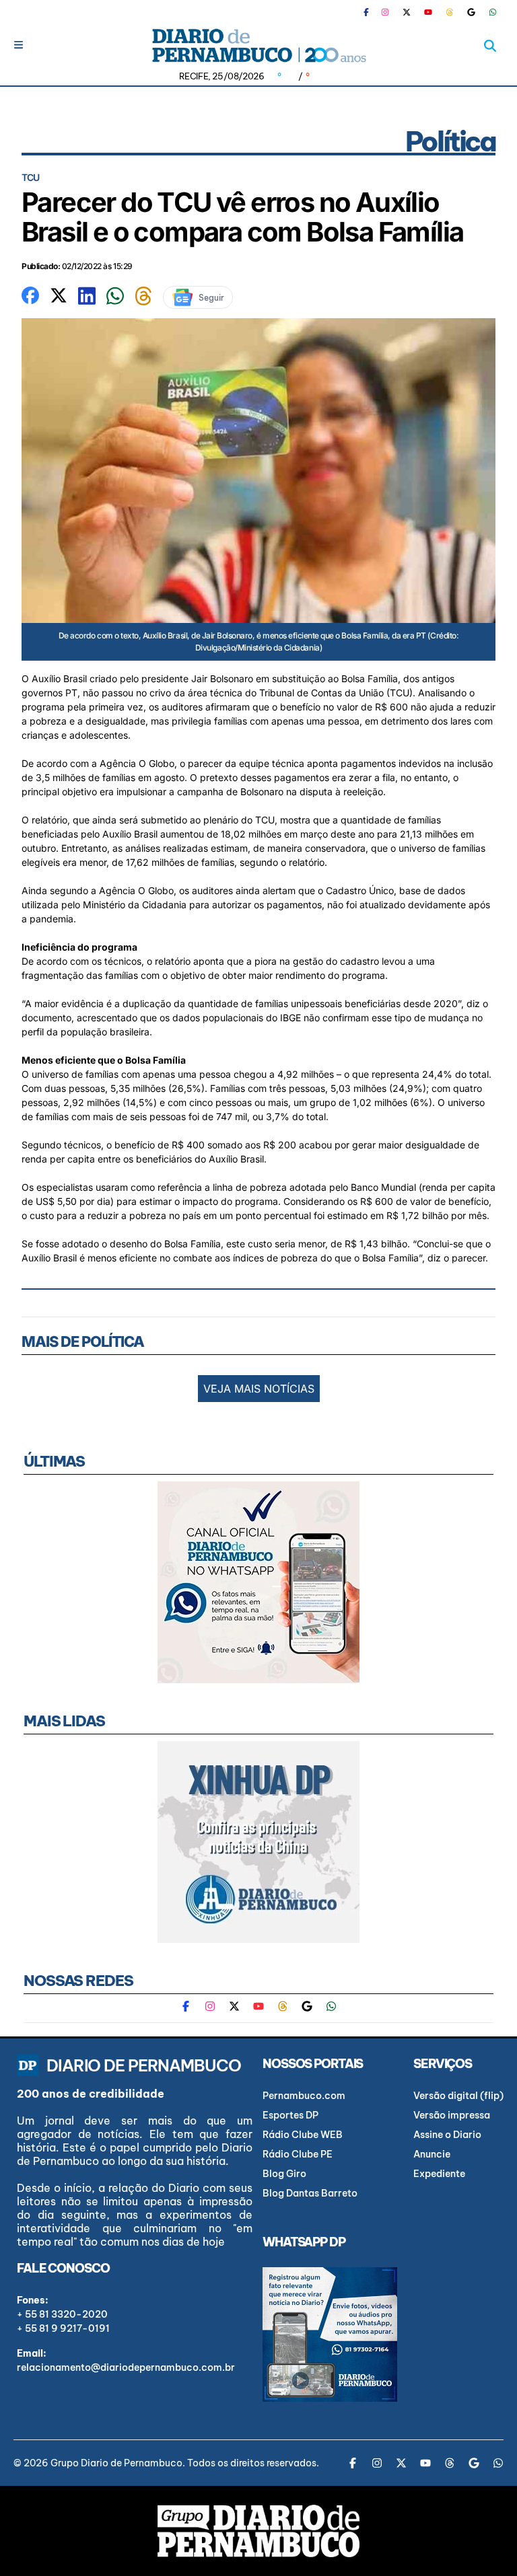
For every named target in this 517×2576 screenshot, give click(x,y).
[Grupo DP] (258, 2531)
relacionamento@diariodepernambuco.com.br (126, 2367)
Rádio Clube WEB (303, 2135)
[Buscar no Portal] (490, 46)
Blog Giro (284, 2174)
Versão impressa (452, 2115)
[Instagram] (385, 12)
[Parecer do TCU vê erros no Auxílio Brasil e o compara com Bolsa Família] (30, 294)
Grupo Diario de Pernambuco (116, 2463)
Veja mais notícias (259, 1389)
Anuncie (432, 2154)
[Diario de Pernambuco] (258, 45)
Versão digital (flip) (458, 2096)
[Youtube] (428, 12)
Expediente (439, 2174)
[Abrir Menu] (19, 45)
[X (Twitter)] (407, 12)
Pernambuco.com (304, 2096)
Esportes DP (290, 2115)
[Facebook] (372, 12)
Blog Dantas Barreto (310, 2193)
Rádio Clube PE (298, 2154)
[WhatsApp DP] (493, 12)
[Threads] (450, 12)
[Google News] (471, 12)
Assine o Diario (447, 2135)
